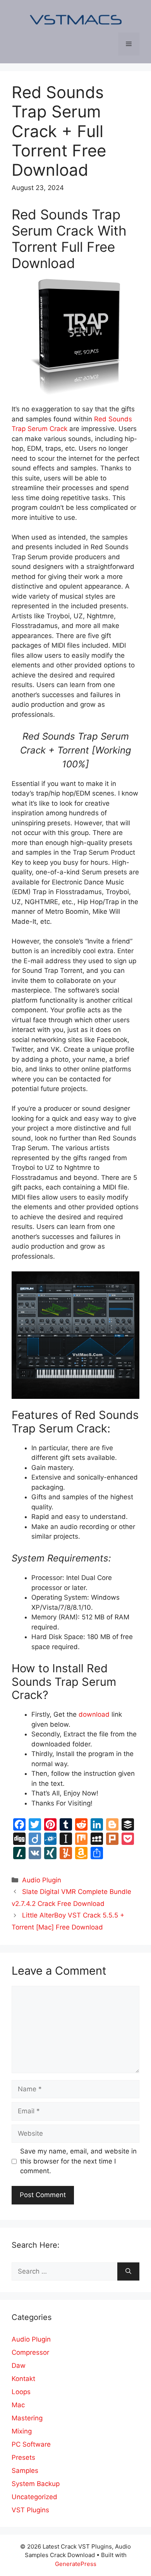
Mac (18, 2405)
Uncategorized (34, 2497)
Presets (23, 2457)
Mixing (22, 2431)
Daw (19, 2366)
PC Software (31, 2444)
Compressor (30, 2352)
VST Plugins (30, 2510)
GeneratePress (76, 2564)
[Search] (128, 2272)
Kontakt (23, 2379)
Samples (25, 2471)
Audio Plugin (42, 1880)
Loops (21, 2392)
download (94, 1714)
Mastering (27, 2418)
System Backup (36, 2484)
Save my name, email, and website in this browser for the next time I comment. (78, 2161)
